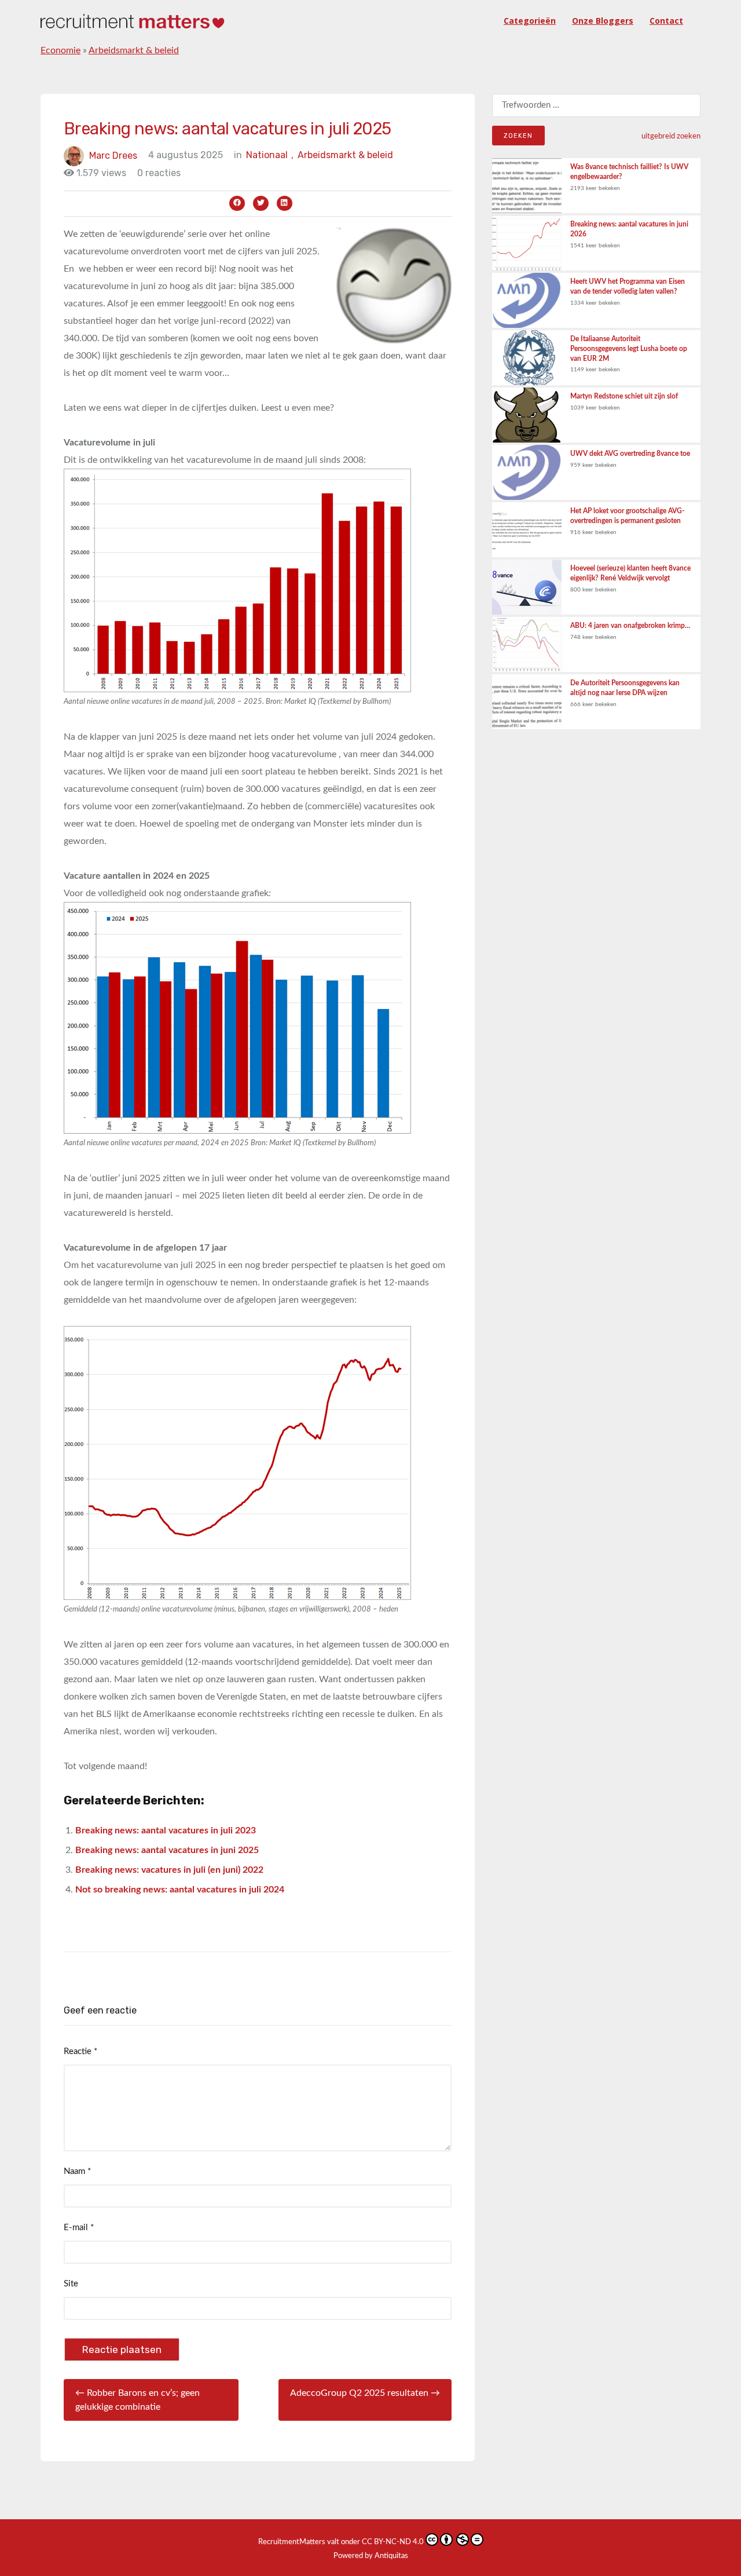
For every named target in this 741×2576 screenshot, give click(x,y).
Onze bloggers (603, 21)
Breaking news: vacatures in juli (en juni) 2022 (169, 1870)
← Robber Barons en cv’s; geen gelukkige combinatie (137, 2400)
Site (71, 2284)
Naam (77, 2171)
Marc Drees (113, 155)
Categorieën (530, 21)
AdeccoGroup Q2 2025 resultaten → (365, 2393)
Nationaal (270, 155)
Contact (666, 21)
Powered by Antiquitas (371, 2556)
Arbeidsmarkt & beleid (134, 50)
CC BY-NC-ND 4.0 (393, 2542)
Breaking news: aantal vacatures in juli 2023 (166, 1830)
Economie (60, 50)
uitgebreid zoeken (671, 136)
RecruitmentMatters (292, 2542)
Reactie (80, 2051)
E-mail (79, 2228)
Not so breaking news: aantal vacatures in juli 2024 (180, 1890)
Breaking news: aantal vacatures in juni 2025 (167, 1850)
